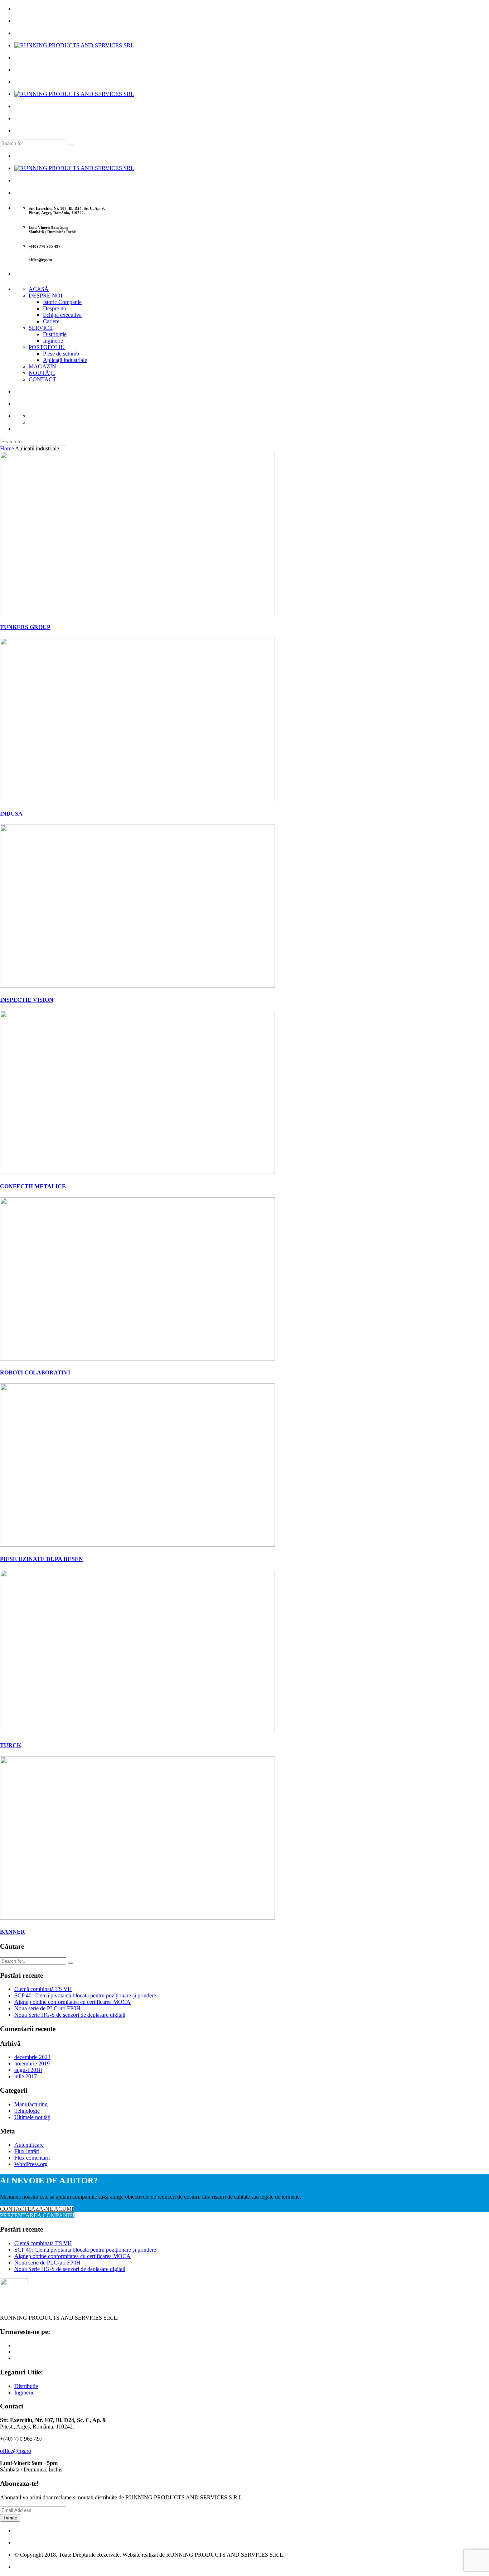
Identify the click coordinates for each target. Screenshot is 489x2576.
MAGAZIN (42, 366)
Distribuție (55, 334)
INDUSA (11, 814)
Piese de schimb (61, 354)
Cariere (51, 321)
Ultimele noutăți (32, 2117)
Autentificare (29, 2145)
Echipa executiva (62, 315)
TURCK (11, 1745)
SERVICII (41, 328)
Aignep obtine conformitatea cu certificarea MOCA (72, 2002)
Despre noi (55, 308)
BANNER (13, 1932)
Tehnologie (27, 2111)
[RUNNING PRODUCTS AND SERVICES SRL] (74, 45)
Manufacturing (31, 2104)
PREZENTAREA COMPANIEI (37, 2215)
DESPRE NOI (45, 296)
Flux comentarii (32, 2158)
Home (7, 448)
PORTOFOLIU (47, 347)
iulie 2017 (26, 2076)
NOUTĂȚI (42, 373)
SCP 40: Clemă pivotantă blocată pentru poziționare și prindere (85, 1995)
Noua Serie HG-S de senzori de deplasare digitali (70, 2015)
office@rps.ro (16, 2451)
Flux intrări (27, 2151)
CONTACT (42, 379)
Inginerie (53, 341)
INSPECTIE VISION (27, 1000)
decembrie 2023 (32, 2057)
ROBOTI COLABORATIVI (35, 1372)
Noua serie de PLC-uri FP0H (47, 2008)
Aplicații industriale (65, 360)
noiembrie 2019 (32, 2063)
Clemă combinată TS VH (43, 1989)
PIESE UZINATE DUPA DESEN (42, 1559)
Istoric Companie (62, 302)
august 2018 (28, 2070)
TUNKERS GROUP (25, 627)
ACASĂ (39, 289)
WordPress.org (31, 2164)
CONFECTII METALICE (33, 1186)
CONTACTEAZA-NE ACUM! (37, 2209)
